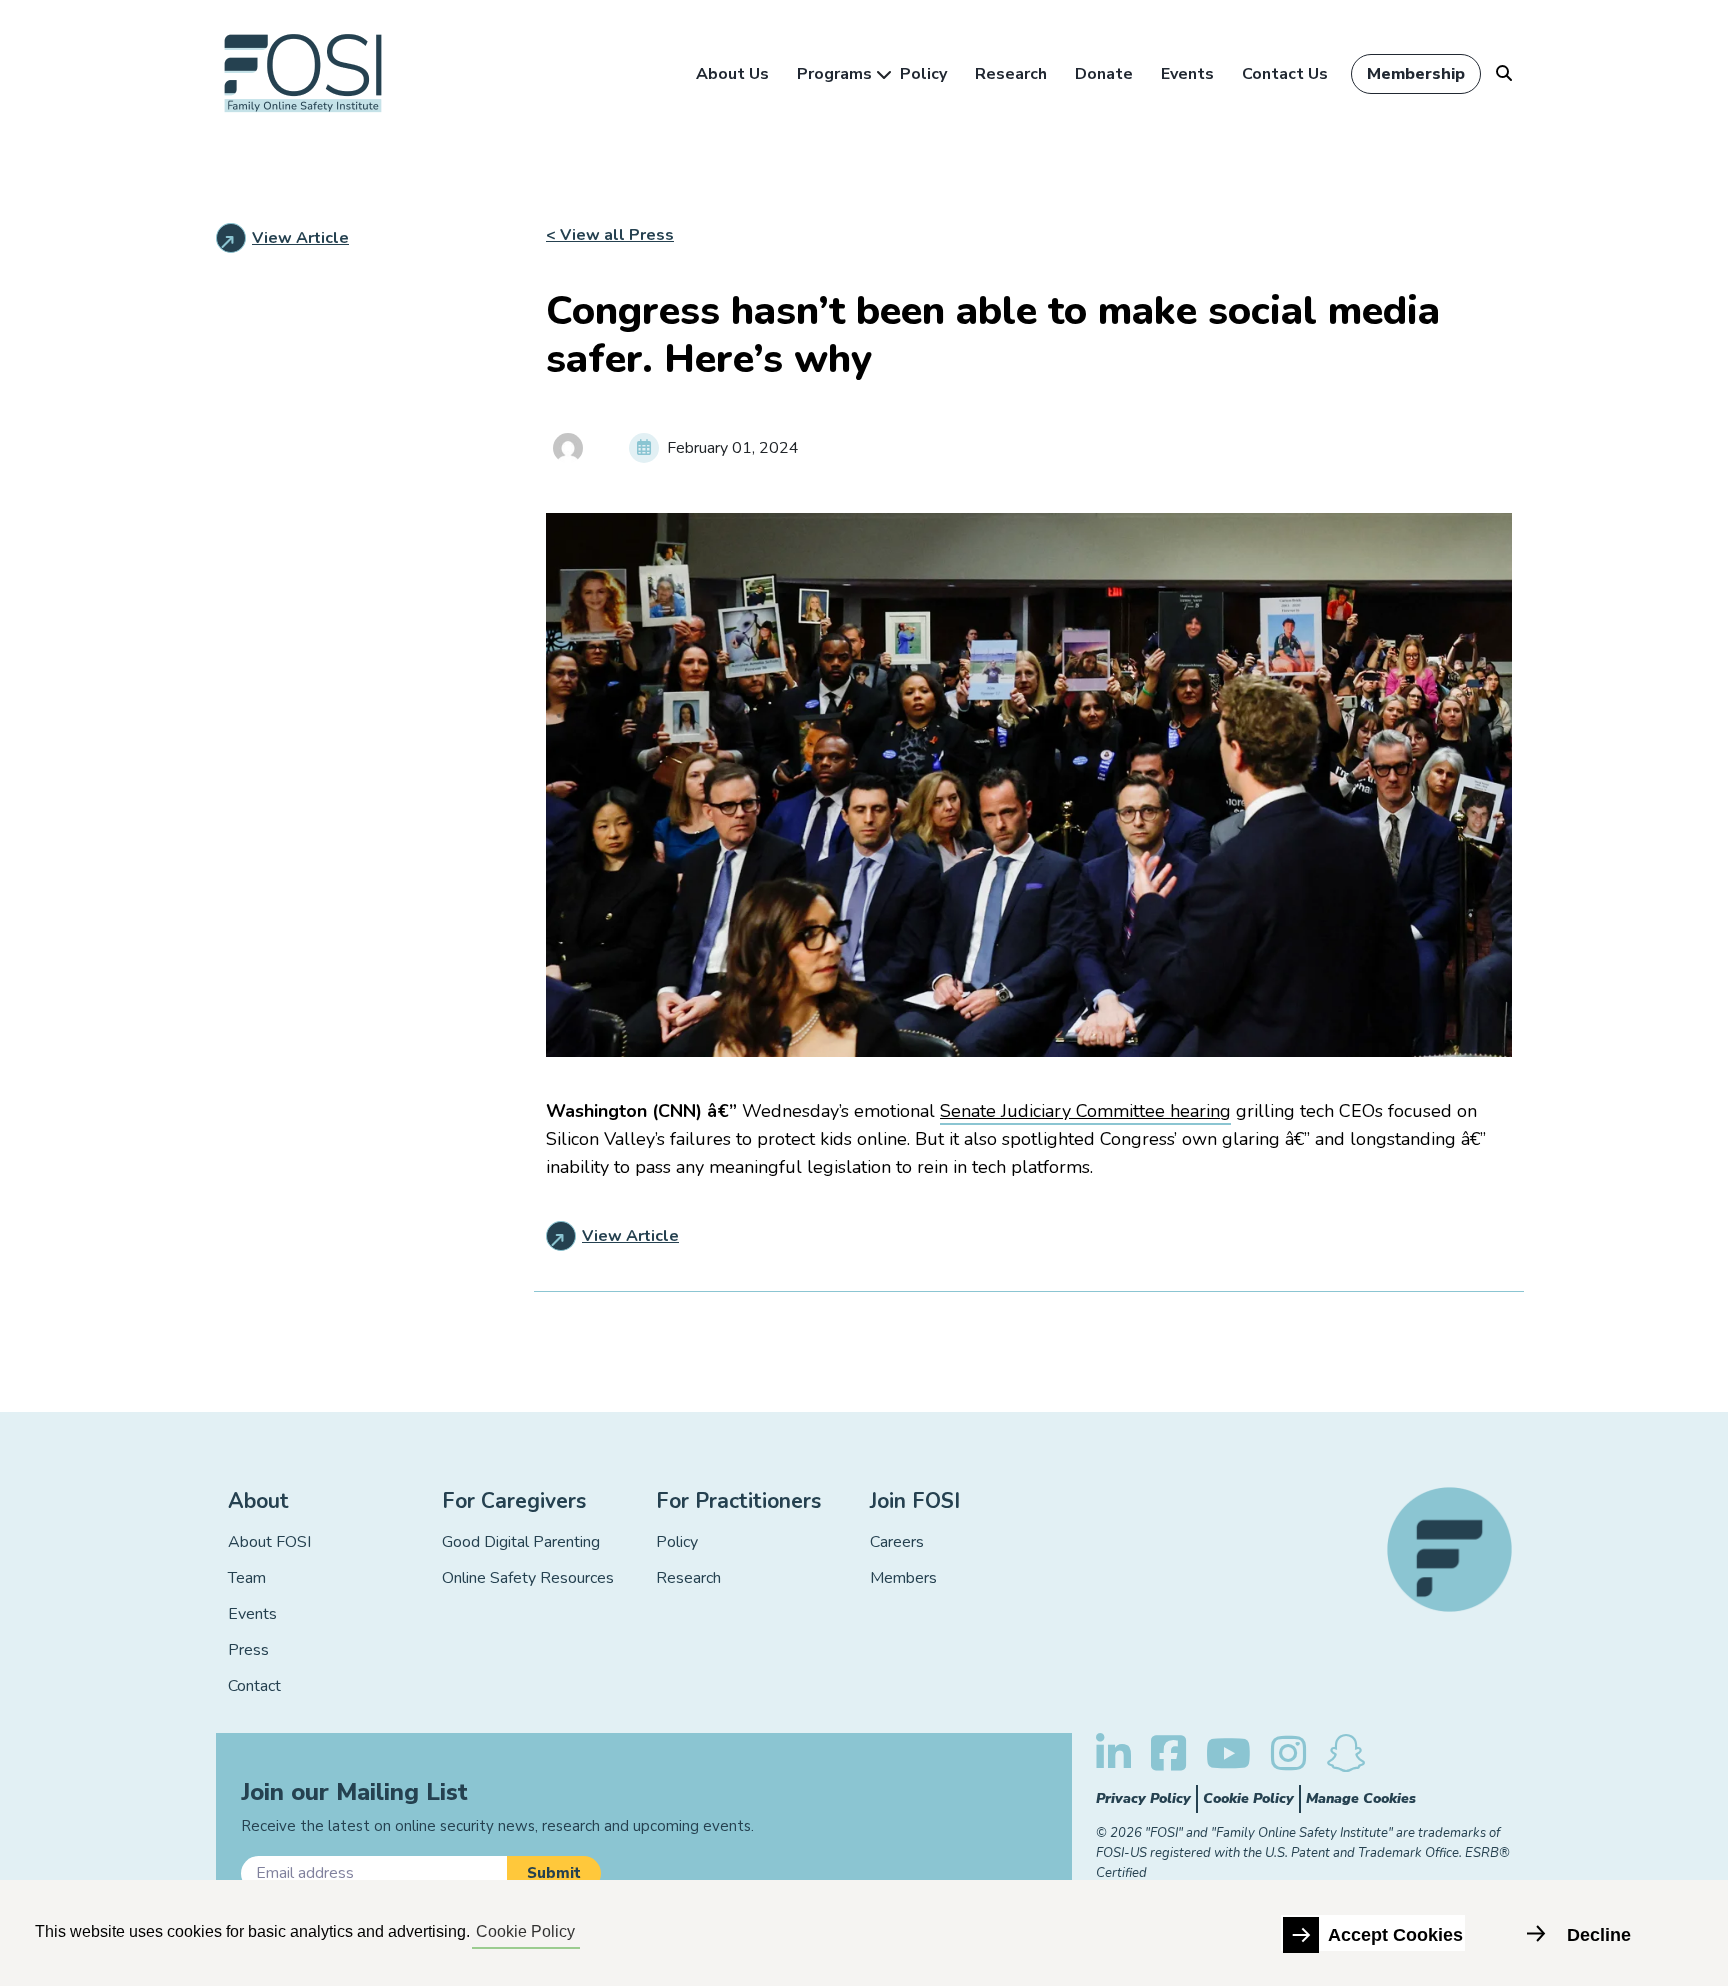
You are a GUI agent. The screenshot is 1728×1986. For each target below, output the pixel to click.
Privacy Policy (1143, 1798)
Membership (1416, 74)
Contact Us (1285, 74)
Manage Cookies (1361, 1798)
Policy (923, 74)
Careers (897, 1542)
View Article (300, 238)
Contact (254, 1686)
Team (247, 1578)
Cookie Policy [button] (525, 1931)
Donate (1104, 74)
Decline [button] (1599, 1935)
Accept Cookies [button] (1395, 1935)
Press (248, 1650)
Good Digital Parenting (521, 1542)
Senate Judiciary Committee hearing (1085, 1111)
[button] (554, 1873)
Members (903, 1578)
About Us (732, 74)
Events (1187, 74)
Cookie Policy (1248, 1798)
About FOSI (269, 1542)
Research (1011, 74)
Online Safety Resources (528, 1578)
